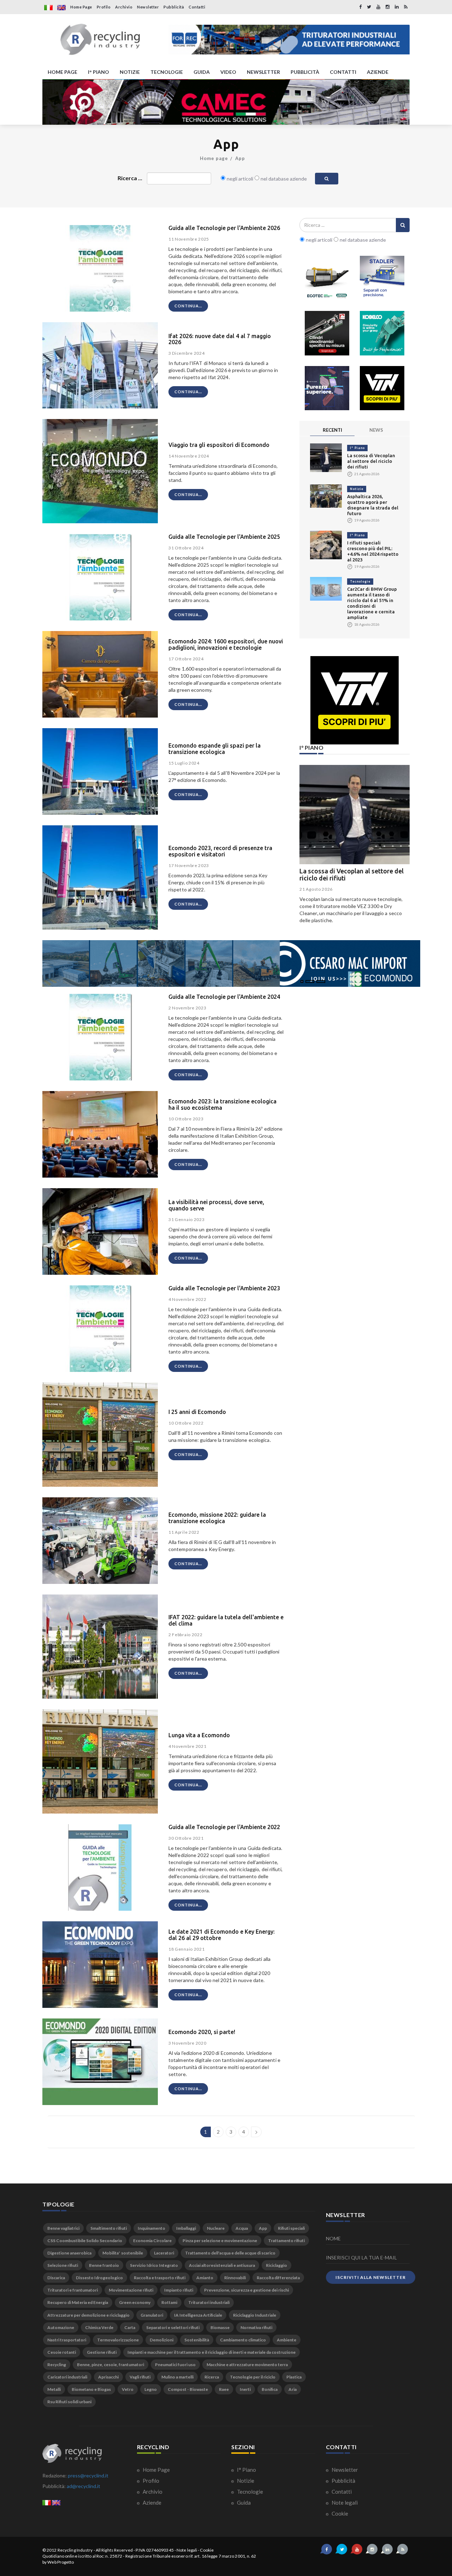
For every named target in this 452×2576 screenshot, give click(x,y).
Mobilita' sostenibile (123, 2253)
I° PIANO (99, 72)
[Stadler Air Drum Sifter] (382, 278)
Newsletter (148, 7)
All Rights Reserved (114, 2550)
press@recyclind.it (88, 2475)
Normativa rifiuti (256, 2327)
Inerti (245, 2389)
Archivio (124, 7)
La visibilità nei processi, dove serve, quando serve (216, 1205)
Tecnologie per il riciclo (253, 2377)
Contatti (197, 7)
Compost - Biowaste (188, 2389)
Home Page (81, 7)
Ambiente (287, 2340)
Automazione (61, 2327)
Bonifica (270, 2389)
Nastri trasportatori (67, 2340)
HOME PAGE (63, 72)
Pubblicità (174, 7)
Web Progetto (61, 2562)
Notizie (357, 489)
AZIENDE (378, 72)
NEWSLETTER (263, 72)
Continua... (188, 306)
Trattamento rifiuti (286, 2241)
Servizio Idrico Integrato (154, 2265)
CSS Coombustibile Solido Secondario (85, 2241)
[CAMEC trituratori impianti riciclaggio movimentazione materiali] (226, 102)
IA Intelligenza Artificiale (198, 2315)
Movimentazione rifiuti (131, 2290)
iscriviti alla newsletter (371, 2277)
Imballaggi (186, 2228)
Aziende (151, 2503)
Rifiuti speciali (291, 2228)
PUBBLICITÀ (305, 72)
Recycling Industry (75, 2550)
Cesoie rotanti (62, 2352)
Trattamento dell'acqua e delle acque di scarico (230, 2253)
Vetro (128, 2389)
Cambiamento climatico (243, 2340)
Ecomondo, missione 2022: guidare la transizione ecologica (217, 1518)
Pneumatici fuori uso (175, 2365)
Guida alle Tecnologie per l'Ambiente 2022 (224, 1827)
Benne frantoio (104, 2265)
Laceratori (164, 2253)
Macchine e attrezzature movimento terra (247, 2365)
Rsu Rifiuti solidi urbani (69, 2402)
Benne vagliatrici (63, 2228)
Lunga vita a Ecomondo (199, 1735)
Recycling (57, 2365)
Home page (214, 158)
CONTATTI (343, 72)
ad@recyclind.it (84, 2486)
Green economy (135, 2302)
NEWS (376, 430)
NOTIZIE (130, 72)
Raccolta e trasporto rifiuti (160, 2278)
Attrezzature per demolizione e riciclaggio (88, 2315)
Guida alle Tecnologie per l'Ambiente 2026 (224, 228)
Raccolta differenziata (278, 2278)
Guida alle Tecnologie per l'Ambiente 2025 (224, 537)
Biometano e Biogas (91, 2389)
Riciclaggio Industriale (255, 2315)
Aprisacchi (108, 2377)
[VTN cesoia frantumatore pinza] (382, 388)
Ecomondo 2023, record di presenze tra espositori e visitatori (220, 851)
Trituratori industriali (209, 2302)
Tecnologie (360, 581)
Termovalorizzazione (118, 2340)
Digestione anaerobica (69, 2253)
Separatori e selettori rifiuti (173, 2327)
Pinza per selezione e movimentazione (220, 2241)
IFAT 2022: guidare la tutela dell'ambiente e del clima (226, 1620)
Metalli (54, 2389)
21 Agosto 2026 (316, 889)
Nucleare (216, 2228)
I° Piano (357, 448)
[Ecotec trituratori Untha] (327, 278)
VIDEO (228, 72)
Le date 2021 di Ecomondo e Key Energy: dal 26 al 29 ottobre (222, 1935)
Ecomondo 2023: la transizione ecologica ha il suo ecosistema (222, 1104)
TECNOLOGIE (167, 72)
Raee (224, 2389)
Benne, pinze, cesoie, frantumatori (111, 2365)
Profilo (104, 7)
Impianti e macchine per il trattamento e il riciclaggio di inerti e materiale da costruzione (212, 2352)
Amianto (205, 2278)
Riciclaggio (276, 2265)
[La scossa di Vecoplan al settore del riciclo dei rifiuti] (326, 457)
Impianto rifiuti (179, 2290)
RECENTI (332, 430)
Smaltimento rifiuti (109, 2228)
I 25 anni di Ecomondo (197, 1412)
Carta (130, 2327)
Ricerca (212, 2377)
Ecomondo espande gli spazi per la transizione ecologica (215, 749)
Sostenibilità (197, 2340)
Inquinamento (151, 2228)
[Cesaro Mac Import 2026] (231, 963)
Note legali (344, 2503)
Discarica (56, 2278)
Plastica (294, 2377)
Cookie (339, 2513)
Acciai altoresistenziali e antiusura (222, 2265)
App (240, 158)
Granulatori (152, 2315)
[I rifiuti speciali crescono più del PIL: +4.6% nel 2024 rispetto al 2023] (326, 544)
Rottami (169, 2302)
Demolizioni (162, 2340)
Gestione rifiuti (102, 2352)
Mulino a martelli (177, 2377)
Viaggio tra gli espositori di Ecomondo (219, 445)
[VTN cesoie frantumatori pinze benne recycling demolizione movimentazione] (355, 700)
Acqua (242, 2228)
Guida (243, 2503)
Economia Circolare (152, 2241)
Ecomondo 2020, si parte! (202, 2032)
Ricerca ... (130, 178)
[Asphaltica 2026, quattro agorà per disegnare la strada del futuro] (326, 496)
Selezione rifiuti (63, 2265)
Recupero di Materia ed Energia (78, 2302)
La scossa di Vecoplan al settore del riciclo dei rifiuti (371, 461)
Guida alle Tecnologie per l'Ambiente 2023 (224, 1288)
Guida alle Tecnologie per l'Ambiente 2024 (224, 997)
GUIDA (202, 72)
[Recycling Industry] (100, 40)
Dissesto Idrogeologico (99, 2278)
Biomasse (220, 2327)
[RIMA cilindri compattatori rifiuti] (327, 333)
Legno (151, 2389)
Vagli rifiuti (140, 2377)
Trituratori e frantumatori (73, 2290)
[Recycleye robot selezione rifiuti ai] (327, 388)
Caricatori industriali (67, 2377)
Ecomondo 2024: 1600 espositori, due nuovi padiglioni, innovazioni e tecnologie (226, 644)
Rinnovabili (235, 2278)
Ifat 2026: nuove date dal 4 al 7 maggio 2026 (220, 339)
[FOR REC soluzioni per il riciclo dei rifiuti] (289, 40)
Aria (293, 2389)
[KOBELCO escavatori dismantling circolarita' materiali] (382, 333)
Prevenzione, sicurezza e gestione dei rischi (246, 2290)
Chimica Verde (99, 2327)
